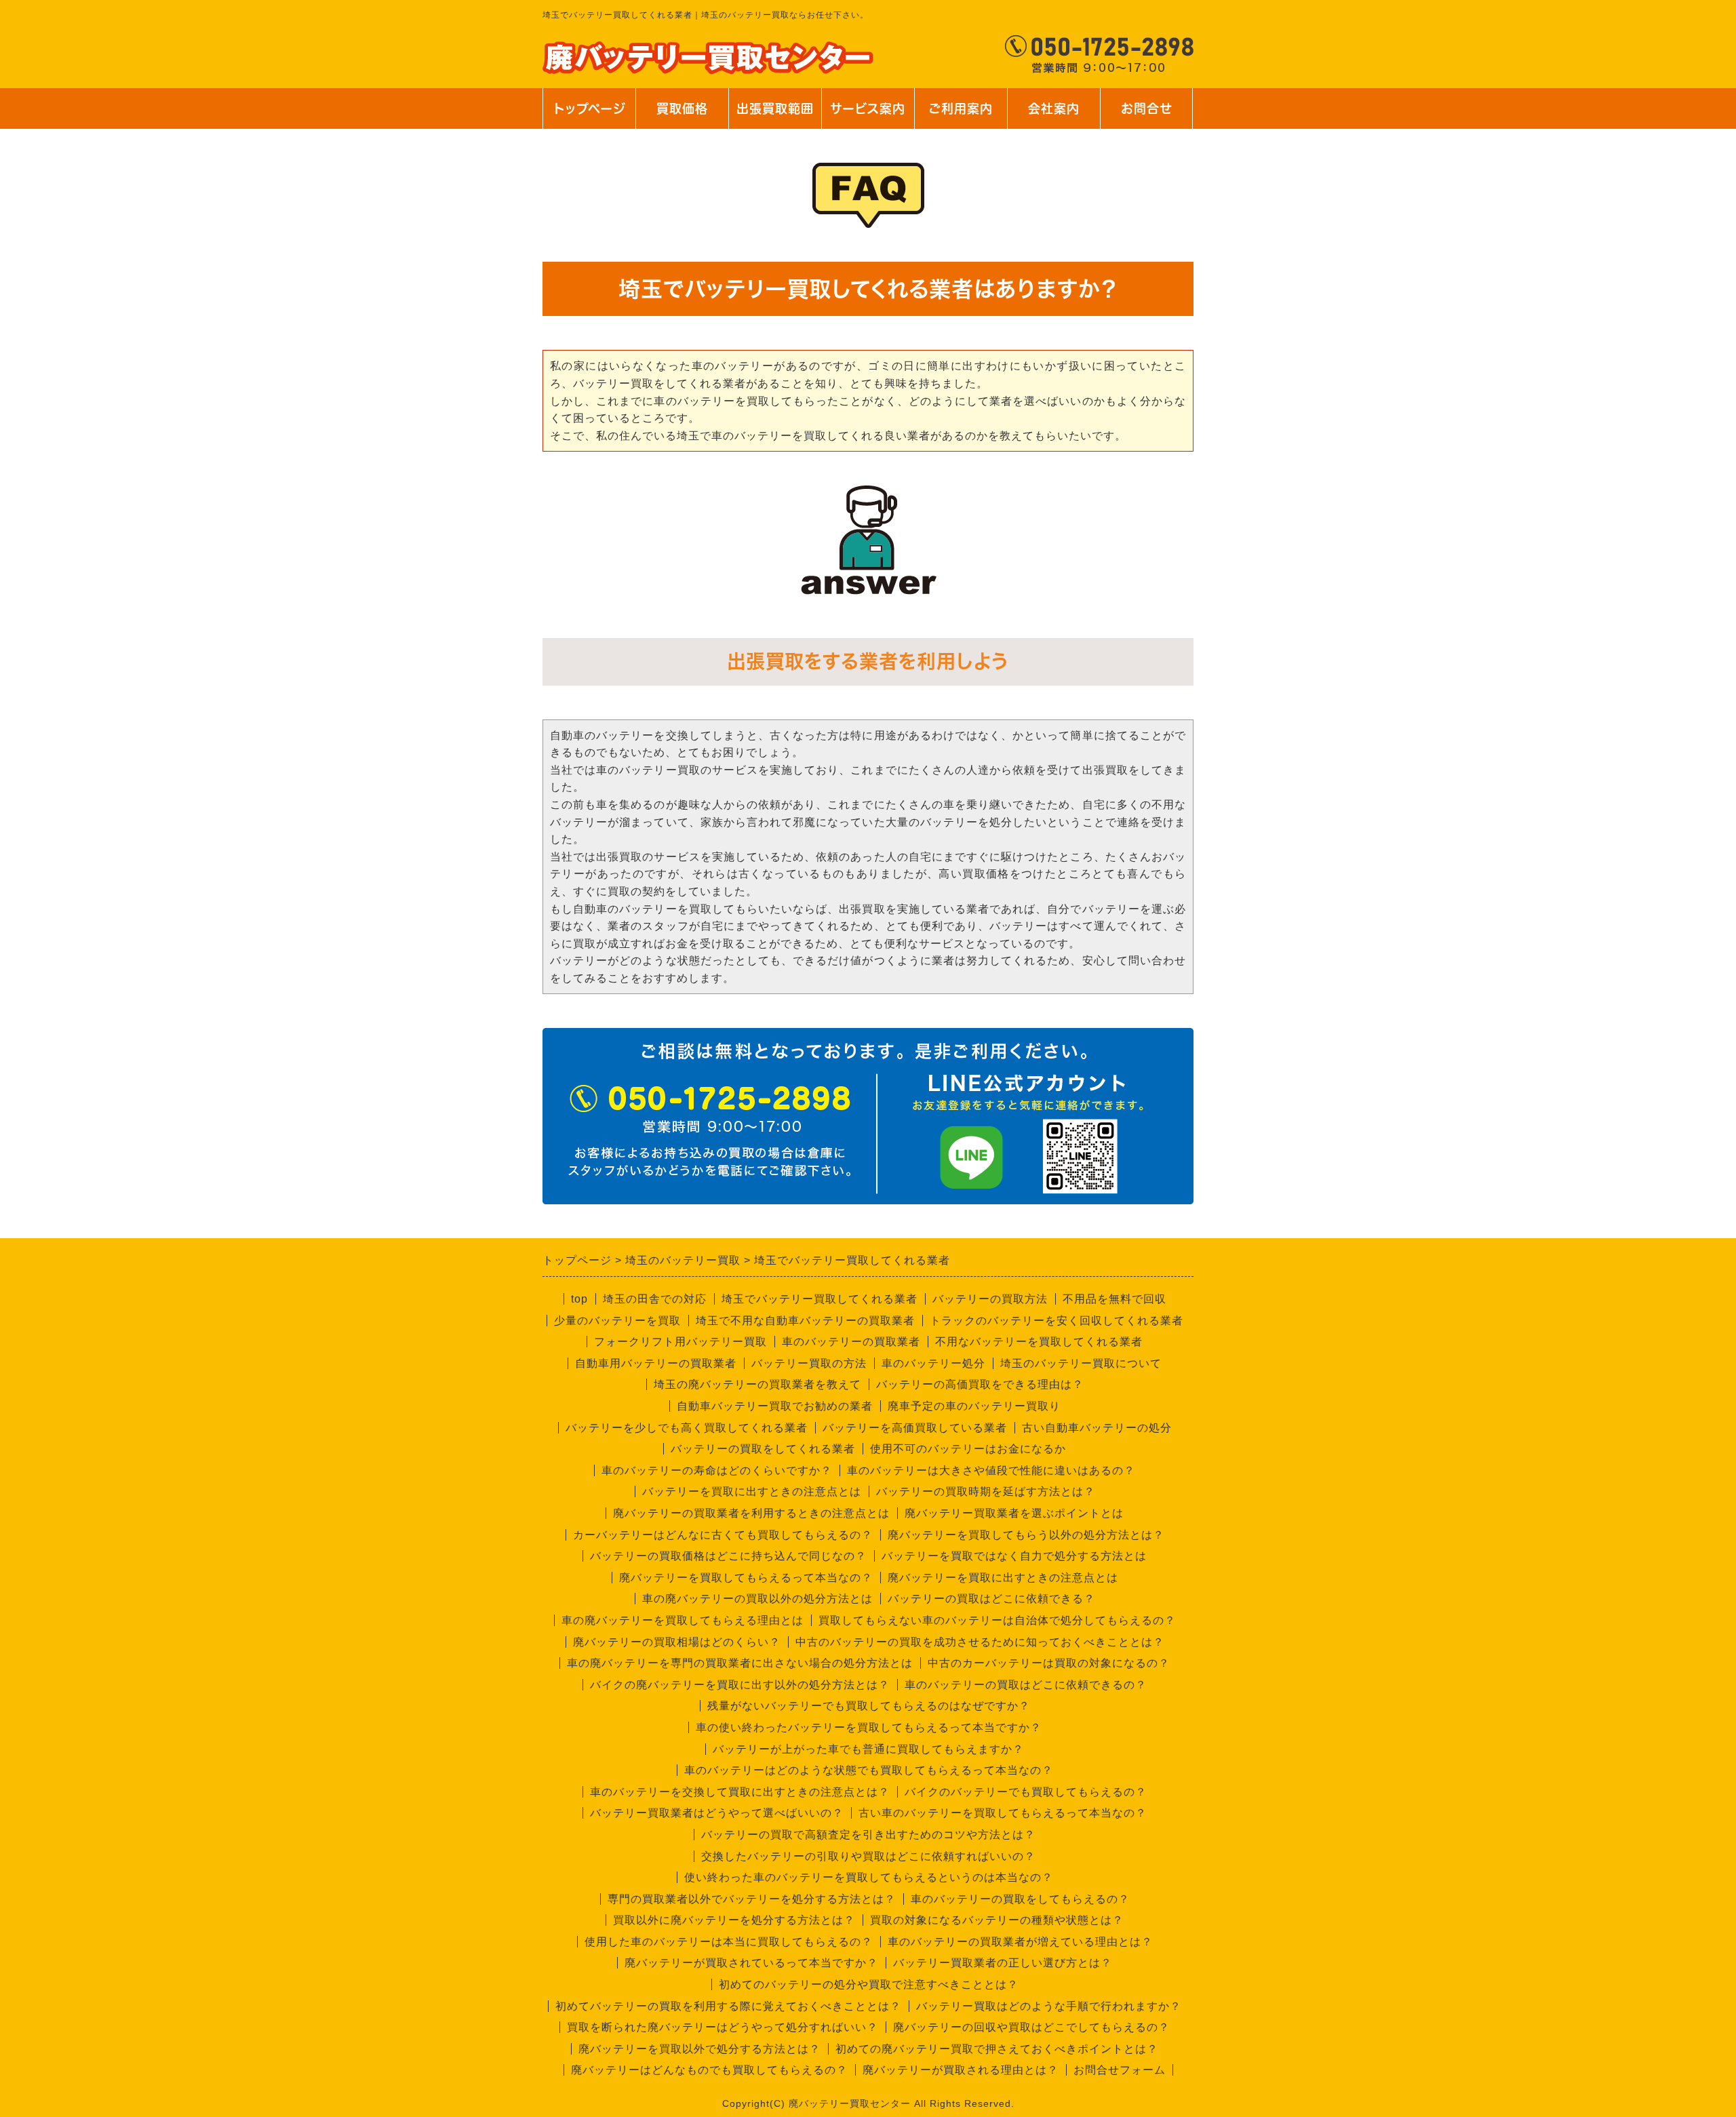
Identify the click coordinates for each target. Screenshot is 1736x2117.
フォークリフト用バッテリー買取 (680, 1342)
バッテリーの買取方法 (990, 1299)
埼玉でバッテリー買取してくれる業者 (820, 1299)
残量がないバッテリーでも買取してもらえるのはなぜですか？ (869, 1706)
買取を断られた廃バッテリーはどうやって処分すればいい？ (723, 2027)
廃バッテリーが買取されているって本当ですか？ (751, 1963)
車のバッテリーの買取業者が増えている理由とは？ (1020, 1942)
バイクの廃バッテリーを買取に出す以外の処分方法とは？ (740, 1685)
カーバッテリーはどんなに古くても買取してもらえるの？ (723, 1535)
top (579, 1299)
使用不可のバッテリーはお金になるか (968, 1449)
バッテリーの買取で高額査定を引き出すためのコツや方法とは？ (868, 1835)
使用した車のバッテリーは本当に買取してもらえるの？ (729, 1942)
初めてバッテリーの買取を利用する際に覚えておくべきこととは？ (728, 2006)
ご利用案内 (961, 116)
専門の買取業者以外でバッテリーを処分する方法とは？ (752, 1899)
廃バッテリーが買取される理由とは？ (961, 2070)
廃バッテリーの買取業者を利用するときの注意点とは (751, 1513)
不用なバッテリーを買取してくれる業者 (1039, 1342)
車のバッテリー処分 (933, 1363)
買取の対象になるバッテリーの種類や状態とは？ (997, 1920)
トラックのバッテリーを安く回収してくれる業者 (1057, 1321)
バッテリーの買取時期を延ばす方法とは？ (986, 1491)
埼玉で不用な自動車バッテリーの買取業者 (805, 1321)
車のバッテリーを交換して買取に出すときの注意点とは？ (740, 1792)
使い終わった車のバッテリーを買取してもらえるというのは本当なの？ (869, 1877)
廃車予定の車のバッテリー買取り (974, 1406)
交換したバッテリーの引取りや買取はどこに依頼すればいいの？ (868, 1856)
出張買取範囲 (775, 108)
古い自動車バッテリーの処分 (1097, 1428)
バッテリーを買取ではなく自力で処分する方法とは (1014, 1556)
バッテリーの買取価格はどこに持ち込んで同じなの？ (728, 1556)
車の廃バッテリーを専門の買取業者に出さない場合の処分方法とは (740, 1663)
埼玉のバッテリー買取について (1081, 1363)
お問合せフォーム (1120, 2070)
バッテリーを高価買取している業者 (915, 1428)
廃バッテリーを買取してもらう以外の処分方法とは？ (1026, 1535)
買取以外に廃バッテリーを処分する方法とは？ (734, 1920)
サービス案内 (867, 116)
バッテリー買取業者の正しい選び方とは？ (1003, 1963)
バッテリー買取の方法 (809, 1363)
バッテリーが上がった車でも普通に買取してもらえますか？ (868, 1749)
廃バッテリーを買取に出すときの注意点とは (1003, 1578)
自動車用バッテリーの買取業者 (656, 1363)
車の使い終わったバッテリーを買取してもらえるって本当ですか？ (869, 1727)
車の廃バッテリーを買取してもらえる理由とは (683, 1620)
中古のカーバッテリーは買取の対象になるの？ (1049, 1663)
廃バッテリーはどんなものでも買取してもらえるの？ (709, 2070)
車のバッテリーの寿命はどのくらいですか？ (717, 1470)
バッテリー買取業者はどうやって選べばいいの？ (717, 1813)
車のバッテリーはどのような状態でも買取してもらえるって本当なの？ (869, 1770)
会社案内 (1047, 116)
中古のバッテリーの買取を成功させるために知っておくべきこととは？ (980, 1642)
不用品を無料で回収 (1114, 1299)
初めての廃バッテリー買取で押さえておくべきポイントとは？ (997, 2049)
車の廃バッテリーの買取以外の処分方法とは (757, 1599)
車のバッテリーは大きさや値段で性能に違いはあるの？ (991, 1470)
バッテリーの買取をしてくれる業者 (763, 1449)
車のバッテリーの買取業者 (851, 1342)
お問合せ (1145, 116)
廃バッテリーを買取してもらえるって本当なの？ (746, 1578)
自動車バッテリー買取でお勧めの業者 (775, 1406)
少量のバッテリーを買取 (617, 1321)
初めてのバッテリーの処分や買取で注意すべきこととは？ (869, 1984)
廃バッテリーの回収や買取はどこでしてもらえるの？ (1031, 2027)
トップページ (589, 108)
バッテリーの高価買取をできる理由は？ (980, 1384)
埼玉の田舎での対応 (655, 1299)
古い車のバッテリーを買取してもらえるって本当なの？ (1003, 1813)
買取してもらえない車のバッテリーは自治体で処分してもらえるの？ (997, 1620)
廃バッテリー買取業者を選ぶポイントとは (1014, 1513)
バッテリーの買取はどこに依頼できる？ (991, 1599)
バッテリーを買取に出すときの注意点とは (752, 1491)
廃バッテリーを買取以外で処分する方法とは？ (699, 2049)
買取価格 (682, 108)
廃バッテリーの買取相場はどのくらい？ (677, 1642)
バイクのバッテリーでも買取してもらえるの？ (1026, 1792)
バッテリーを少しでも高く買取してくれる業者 (687, 1428)
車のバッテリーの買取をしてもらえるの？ (1020, 1899)
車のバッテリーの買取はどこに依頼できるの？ (1026, 1685)
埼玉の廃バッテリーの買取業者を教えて (757, 1384)
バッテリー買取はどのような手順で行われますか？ (1049, 2006)
